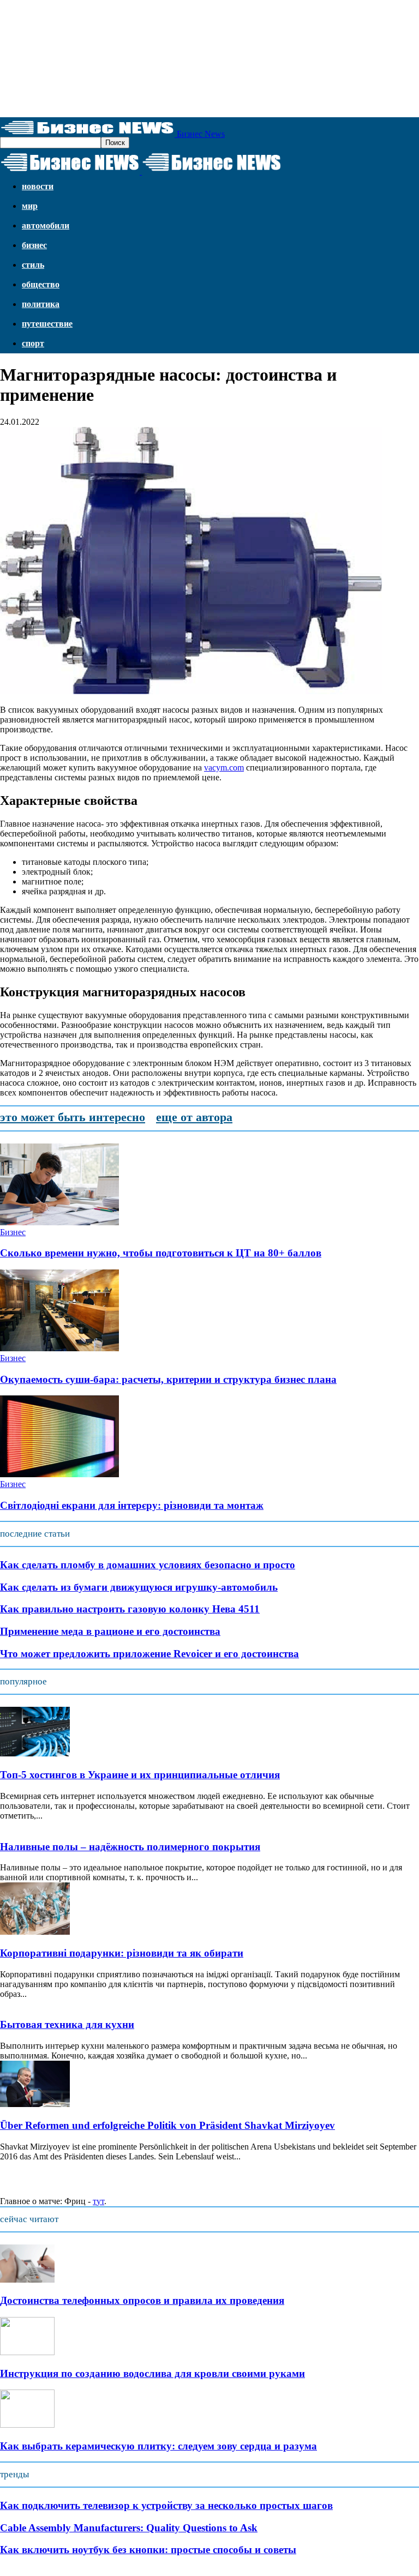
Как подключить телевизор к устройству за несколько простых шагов (166, 2505)
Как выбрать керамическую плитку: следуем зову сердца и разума (158, 2446)
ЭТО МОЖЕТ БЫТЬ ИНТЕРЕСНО (73, 1117)
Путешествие (47, 324)
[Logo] (71, 171)
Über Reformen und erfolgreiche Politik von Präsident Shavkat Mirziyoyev (167, 2125)
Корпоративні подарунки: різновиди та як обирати (122, 1953)
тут (98, 2201)
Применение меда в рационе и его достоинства (110, 1631)
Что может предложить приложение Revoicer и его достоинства (149, 1654)
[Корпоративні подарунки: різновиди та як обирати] (35, 1932)
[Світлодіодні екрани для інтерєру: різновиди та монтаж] (59, 1474)
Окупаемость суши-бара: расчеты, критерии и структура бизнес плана (168, 1379)
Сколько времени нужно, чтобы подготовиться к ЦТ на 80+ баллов (161, 1253)
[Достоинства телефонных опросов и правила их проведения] (27, 2280)
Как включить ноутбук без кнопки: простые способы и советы (148, 2550)
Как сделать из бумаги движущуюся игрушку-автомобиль (139, 1587)
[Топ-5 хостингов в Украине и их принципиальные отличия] (35, 1753)
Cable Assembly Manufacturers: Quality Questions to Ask (129, 2528)
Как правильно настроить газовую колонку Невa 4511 (130, 1609)
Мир (30, 206)
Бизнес (34, 245)
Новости (38, 186)
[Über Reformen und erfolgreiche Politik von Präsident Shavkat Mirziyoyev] (35, 2104)
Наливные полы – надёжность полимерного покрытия (130, 1847)
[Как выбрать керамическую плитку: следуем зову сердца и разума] (27, 2425)
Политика (41, 304)
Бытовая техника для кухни (67, 2024)
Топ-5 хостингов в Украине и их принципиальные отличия (140, 1775)
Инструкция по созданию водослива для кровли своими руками (152, 2373)
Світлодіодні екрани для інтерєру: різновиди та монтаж (132, 1505)
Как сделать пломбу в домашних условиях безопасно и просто (148, 1565)
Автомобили (46, 225)
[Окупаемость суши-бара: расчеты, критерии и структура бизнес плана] (59, 1348)
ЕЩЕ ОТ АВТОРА (194, 1117)
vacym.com (224, 768)
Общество (41, 284)
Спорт (33, 343)
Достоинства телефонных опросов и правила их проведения (142, 2300)
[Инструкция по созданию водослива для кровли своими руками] (27, 2352)
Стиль (33, 265)
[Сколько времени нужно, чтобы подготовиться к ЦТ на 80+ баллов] (59, 1222)
